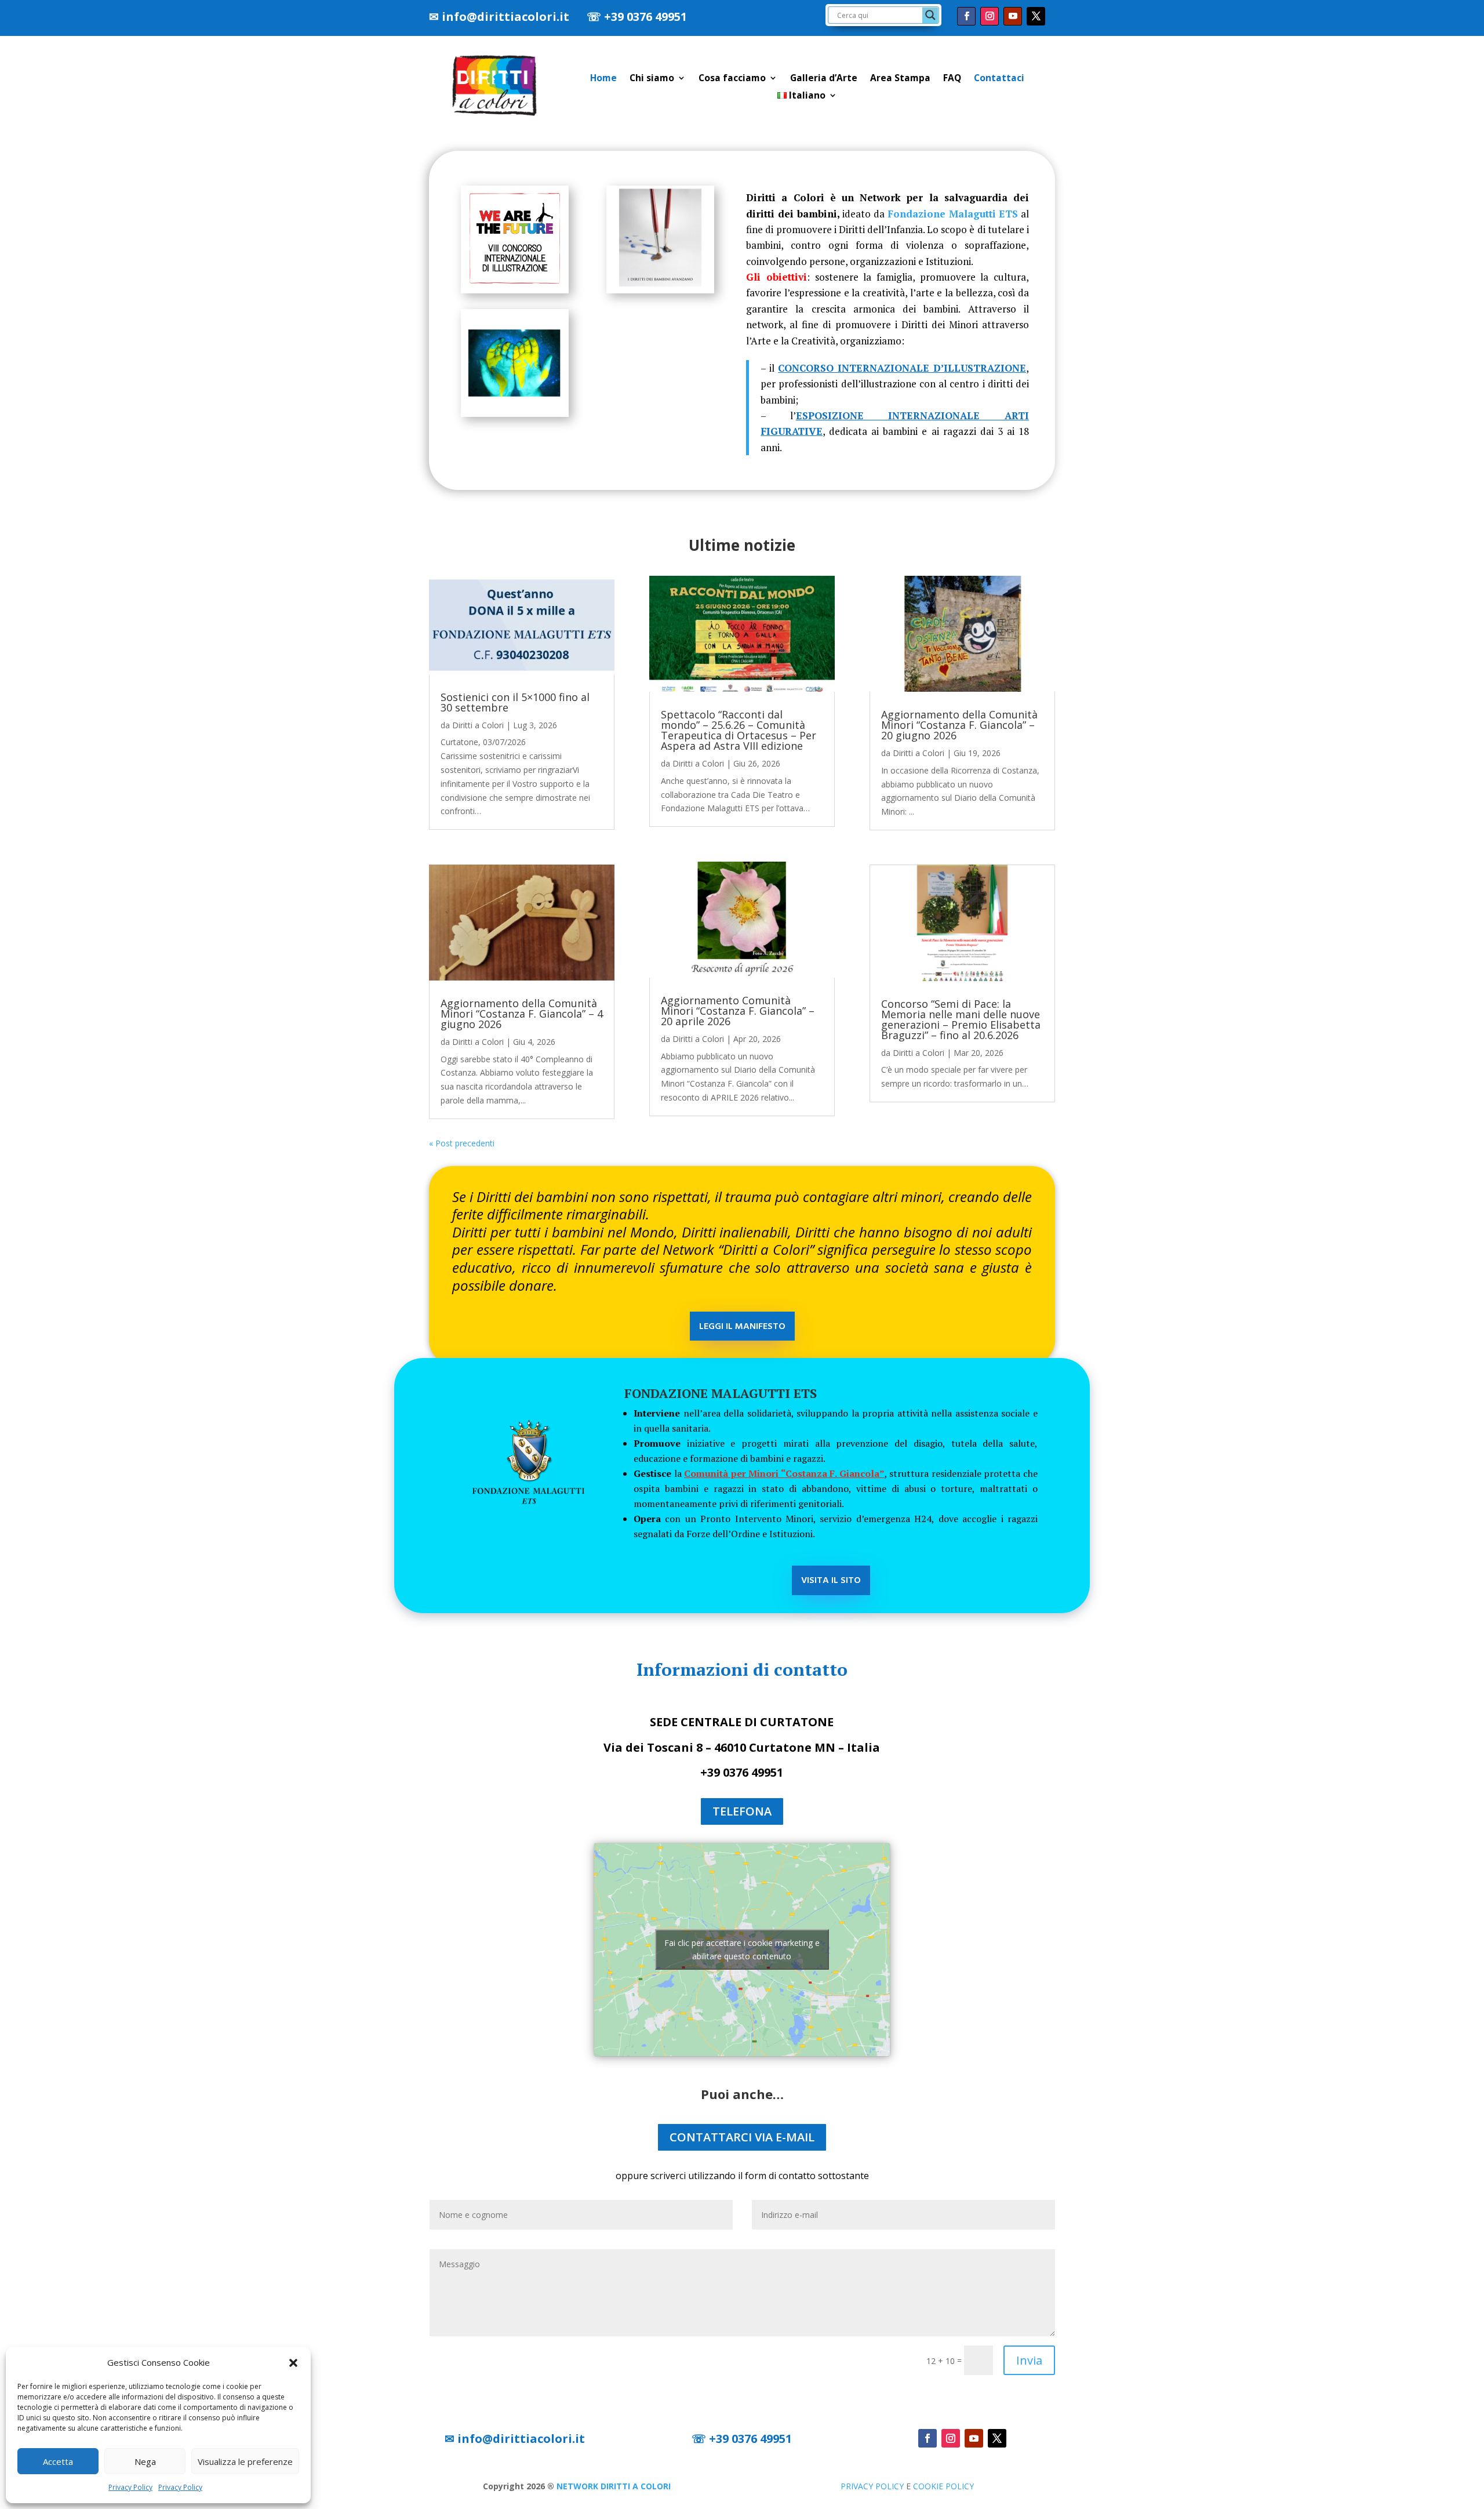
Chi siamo (652, 79)
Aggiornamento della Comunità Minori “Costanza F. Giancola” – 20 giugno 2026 (959, 725)
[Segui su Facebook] (966, 16)
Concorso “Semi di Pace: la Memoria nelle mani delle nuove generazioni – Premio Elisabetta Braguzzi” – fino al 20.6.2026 (961, 1019)
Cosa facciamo (732, 79)
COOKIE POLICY (943, 2486)
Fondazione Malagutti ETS (953, 214)
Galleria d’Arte (824, 79)
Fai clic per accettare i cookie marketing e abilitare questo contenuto (742, 1949)
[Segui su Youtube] (1013, 16)
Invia (1029, 2360)
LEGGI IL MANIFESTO (742, 1327)
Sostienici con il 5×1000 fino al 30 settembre (515, 702)
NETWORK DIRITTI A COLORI (614, 2486)
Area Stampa (900, 79)
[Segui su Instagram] (990, 16)
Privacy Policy (130, 2487)
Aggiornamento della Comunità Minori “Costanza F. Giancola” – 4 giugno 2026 (522, 1014)
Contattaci (999, 79)
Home (603, 79)
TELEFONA (742, 1811)
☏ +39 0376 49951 (637, 17)
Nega (145, 2461)
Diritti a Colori (478, 725)
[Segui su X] (1036, 16)
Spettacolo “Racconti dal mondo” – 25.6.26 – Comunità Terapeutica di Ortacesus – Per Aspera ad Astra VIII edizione (739, 730)
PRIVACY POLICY (872, 2486)
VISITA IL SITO (831, 1581)
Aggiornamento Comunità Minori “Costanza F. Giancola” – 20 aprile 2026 (738, 1011)
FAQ (952, 79)
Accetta (58, 2461)
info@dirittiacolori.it (505, 17)
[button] (293, 2363)
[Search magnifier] (930, 15)
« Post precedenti (462, 1143)
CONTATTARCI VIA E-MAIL (742, 2137)
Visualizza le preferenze (245, 2461)
